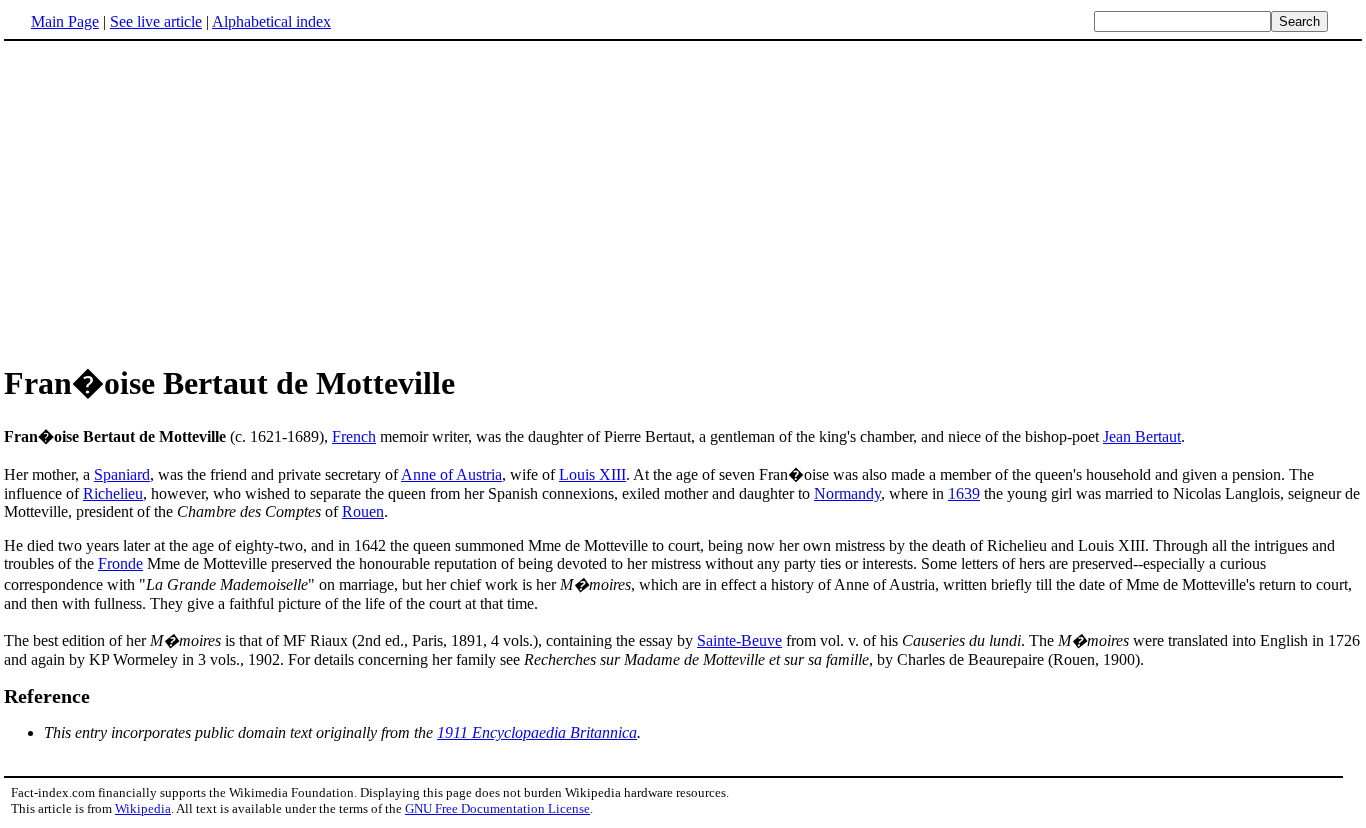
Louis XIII (592, 474)
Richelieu (113, 493)
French (354, 436)
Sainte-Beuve (739, 640)
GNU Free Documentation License (497, 808)
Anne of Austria (451, 474)
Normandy (847, 493)
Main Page (65, 21)
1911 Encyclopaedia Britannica (537, 732)
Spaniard (122, 474)
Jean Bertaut (1142, 436)
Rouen (363, 511)
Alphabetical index (271, 21)
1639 (964, 493)
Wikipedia (143, 808)
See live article (156, 21)
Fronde (120, 563)
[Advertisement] (172, 199)
